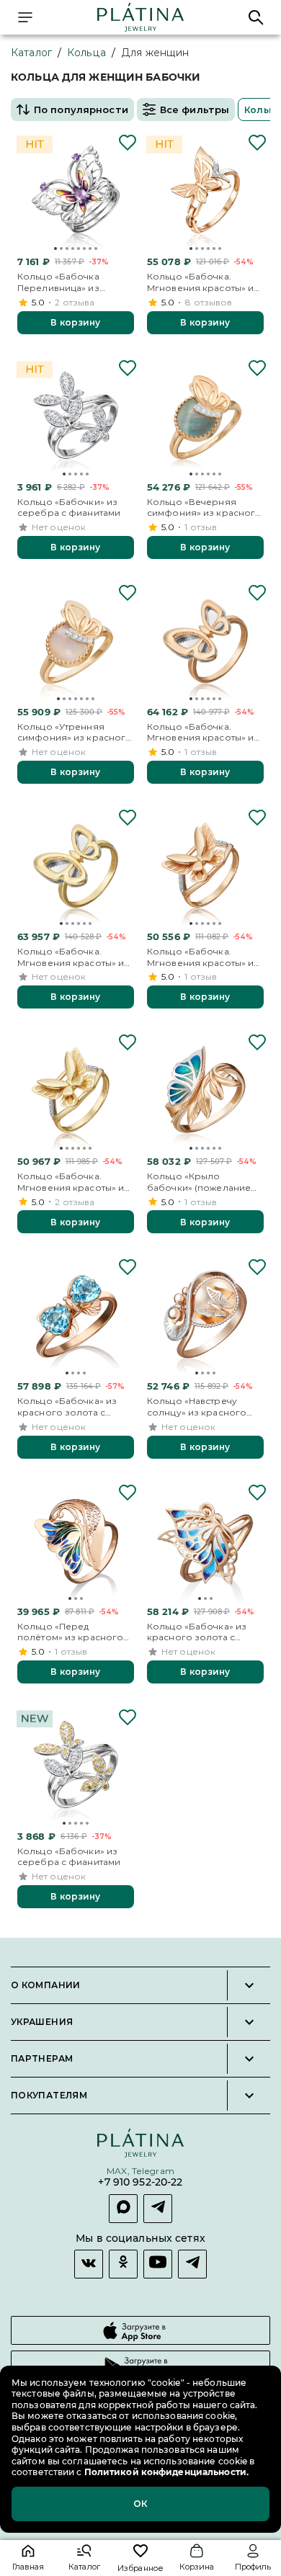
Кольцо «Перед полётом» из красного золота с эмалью (70, 1632)
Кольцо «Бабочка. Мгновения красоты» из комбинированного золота (203, 732)
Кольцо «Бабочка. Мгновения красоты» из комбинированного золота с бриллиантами (203, 282)
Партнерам (42, 2059)
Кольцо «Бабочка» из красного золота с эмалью (197, 1632)
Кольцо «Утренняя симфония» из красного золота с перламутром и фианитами (75, 732)
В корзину (75, 322)
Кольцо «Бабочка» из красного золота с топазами (67, 1406)
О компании (46, 1985)
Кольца (86, 53)
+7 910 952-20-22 (140, 2182)
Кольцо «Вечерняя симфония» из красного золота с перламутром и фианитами (204, 507)
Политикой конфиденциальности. (165, 2472)
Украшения (42, 2022)
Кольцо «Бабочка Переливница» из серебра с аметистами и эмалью (73, 282)
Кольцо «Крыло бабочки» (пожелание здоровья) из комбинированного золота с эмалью (199, 1182)
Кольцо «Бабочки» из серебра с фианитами (69, 507)
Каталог (31, 53)
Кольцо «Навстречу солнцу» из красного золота (197, 1406)
